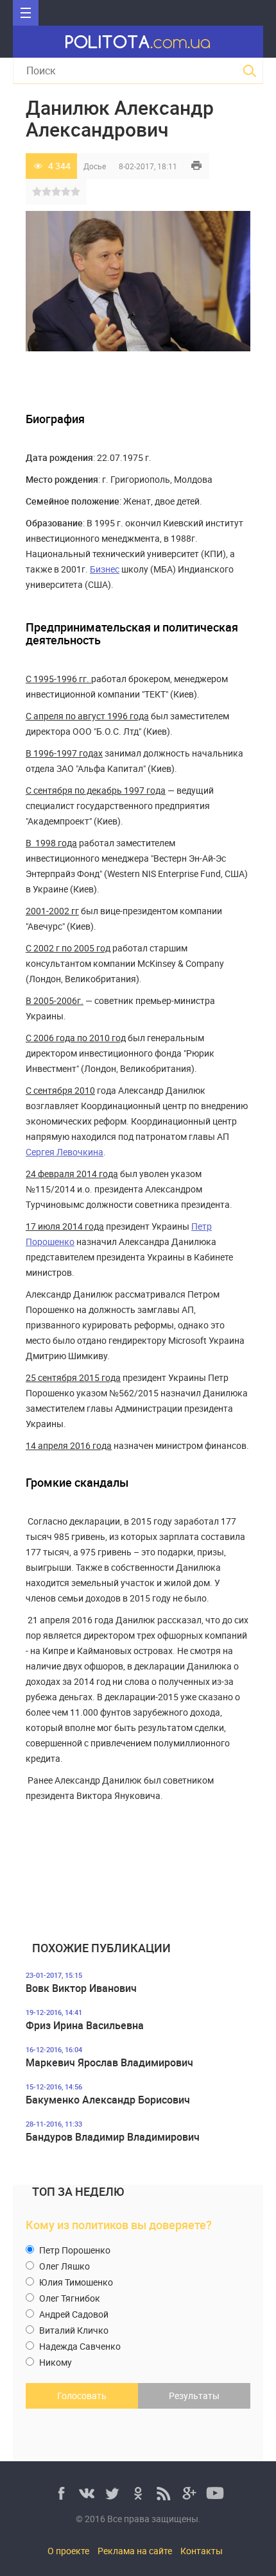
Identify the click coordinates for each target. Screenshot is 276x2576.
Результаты (194, 2396)
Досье (95, 166)
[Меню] (26, 13)
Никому (55, 2362)
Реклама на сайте (135, 2551)
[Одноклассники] (138, 2493)
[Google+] (189, 2493)
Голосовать (82, 2396)
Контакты (202, 2551)
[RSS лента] (164, 2493)
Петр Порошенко (74, 2250)
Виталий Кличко (73, 2330)
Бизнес (105, 569)
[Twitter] (112, 2493)
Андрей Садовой (73, 2314)
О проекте (68, 2551)
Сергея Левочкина (65, 1152)
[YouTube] (215, 2493)
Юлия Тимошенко (75, 2282)
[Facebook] (61, 2493)
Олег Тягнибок (69, 2298)
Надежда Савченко (79, 2346)
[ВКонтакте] (87, 2493)
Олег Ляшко (64, 2266)
